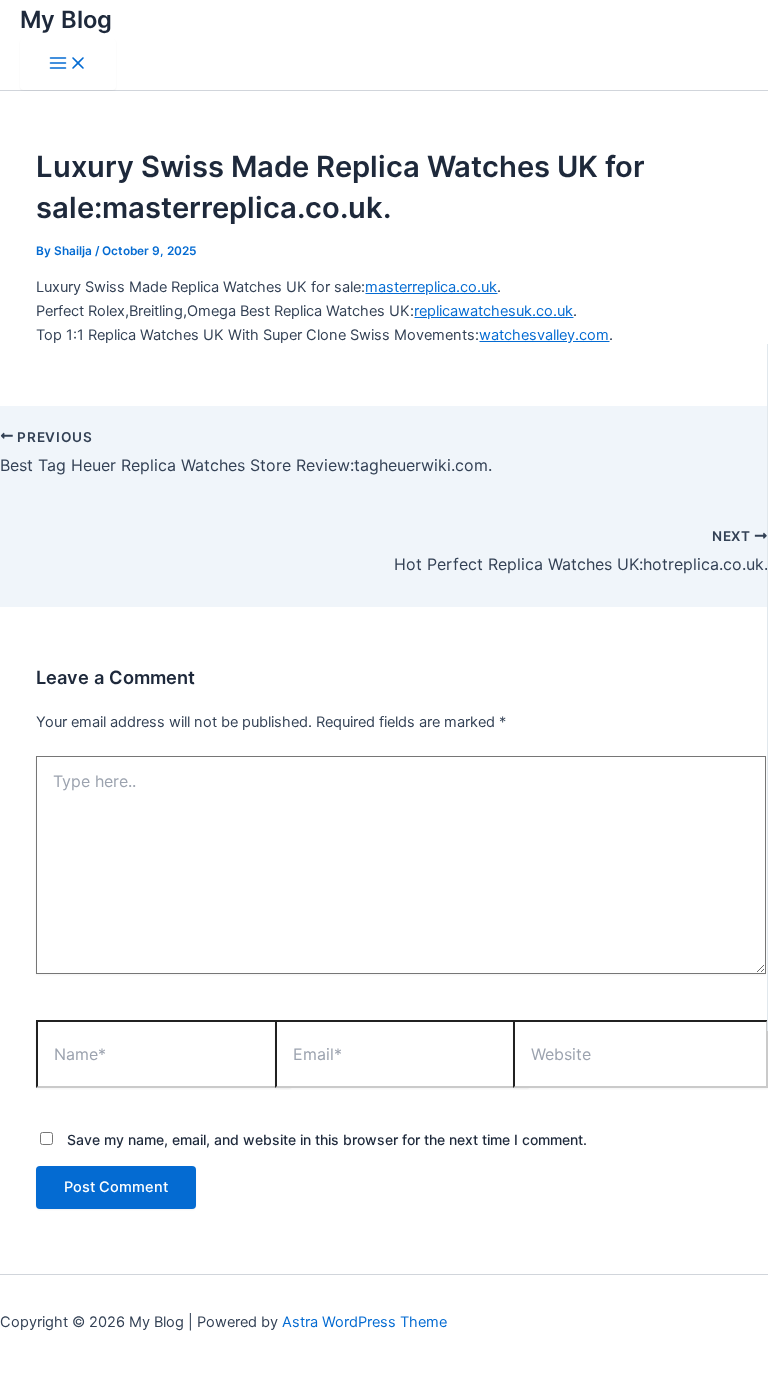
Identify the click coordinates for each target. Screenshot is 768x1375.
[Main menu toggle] (68, 64)
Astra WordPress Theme (364, 1322)
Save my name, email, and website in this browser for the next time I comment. (327, 1139)
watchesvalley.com (544, 335)
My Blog (66, 19)
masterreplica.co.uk (431, 287)
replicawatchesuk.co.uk (493, 311)
